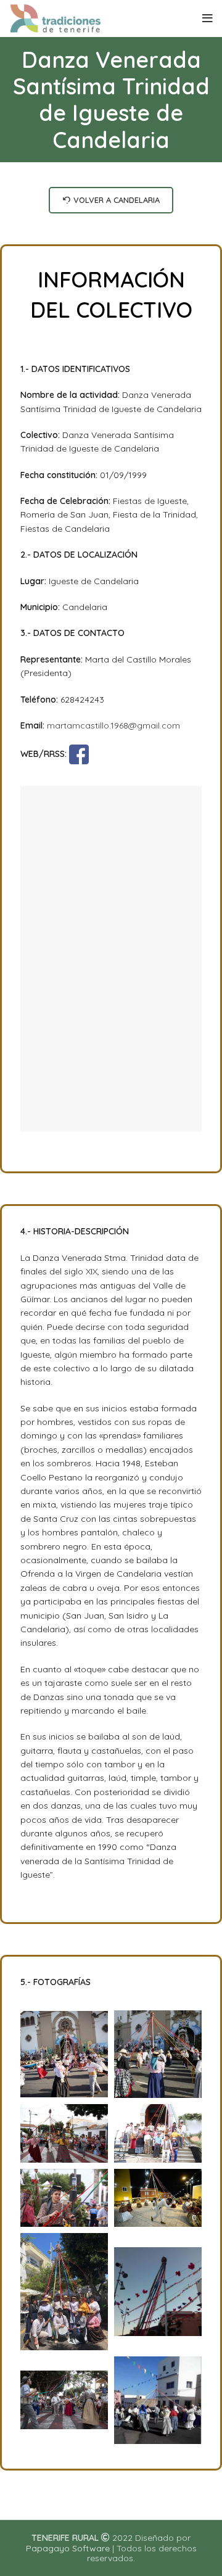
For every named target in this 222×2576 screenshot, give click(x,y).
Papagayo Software (68, 2548)
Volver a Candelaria (117, 200)
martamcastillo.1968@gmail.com (113, 725)
